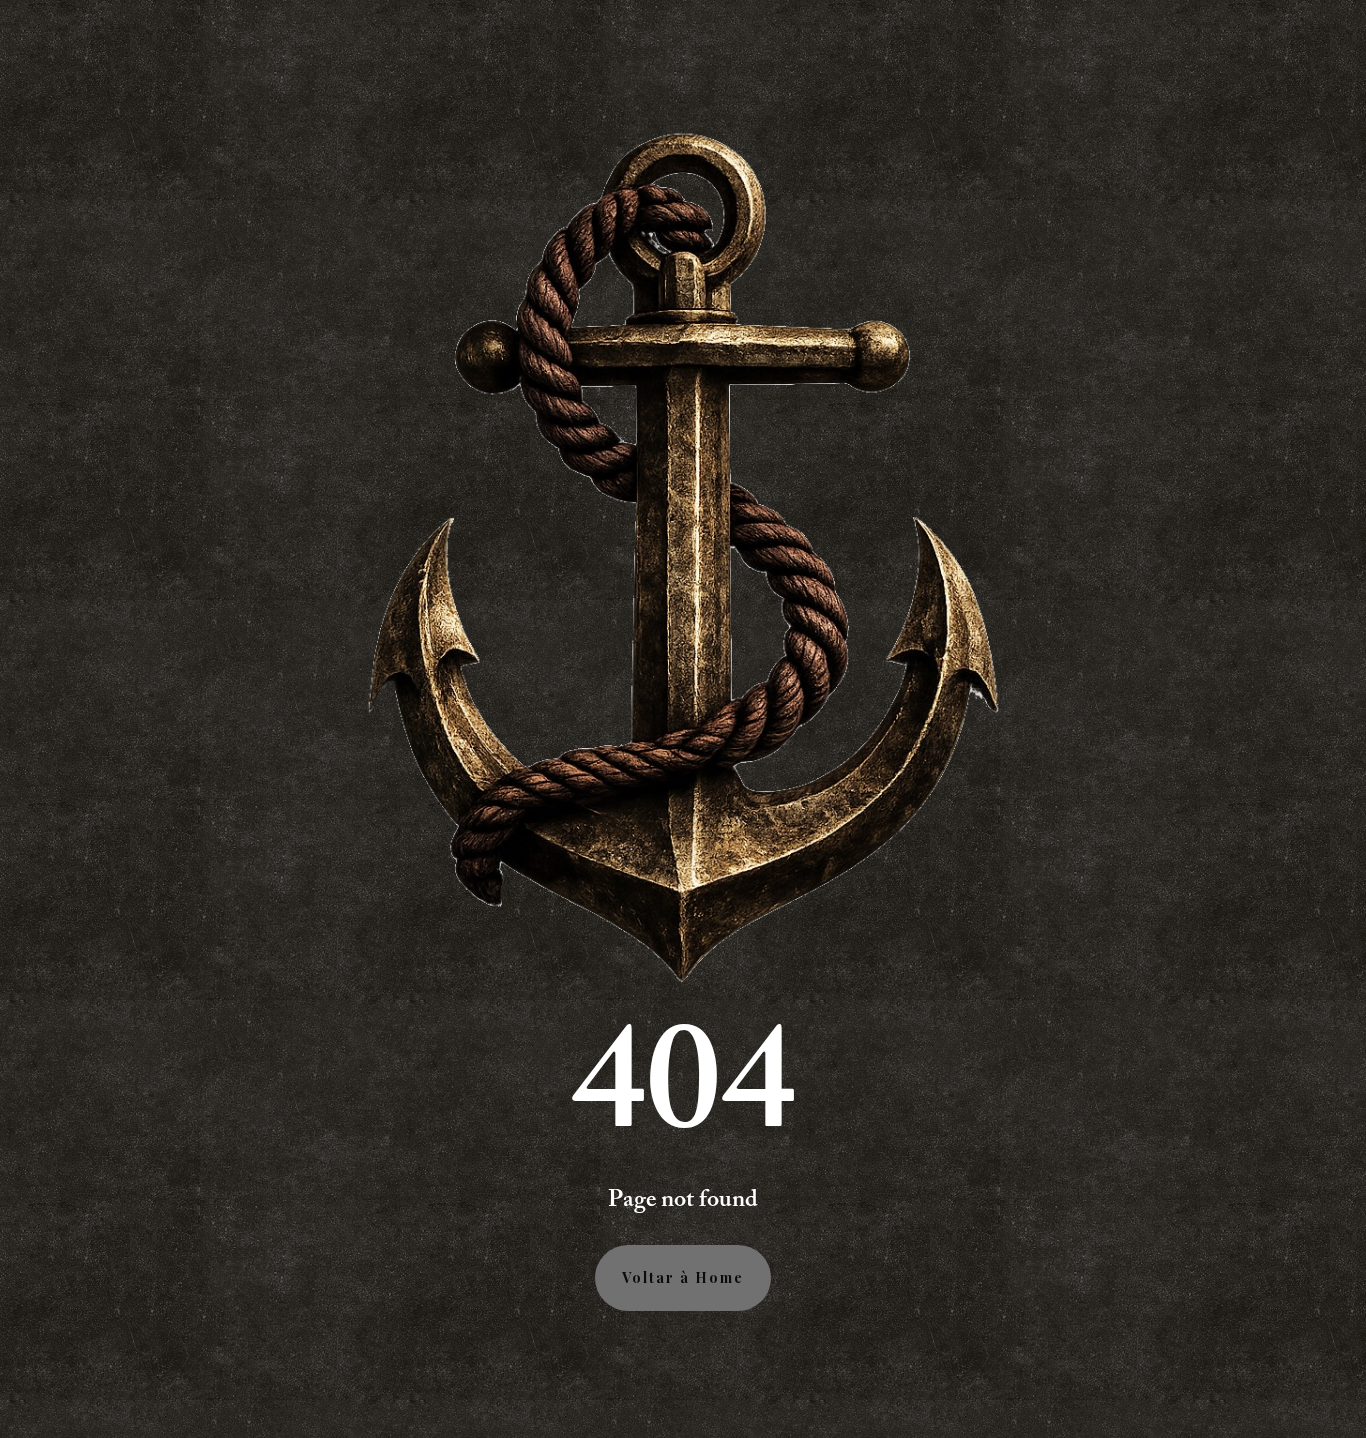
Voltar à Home (683, 1277)
